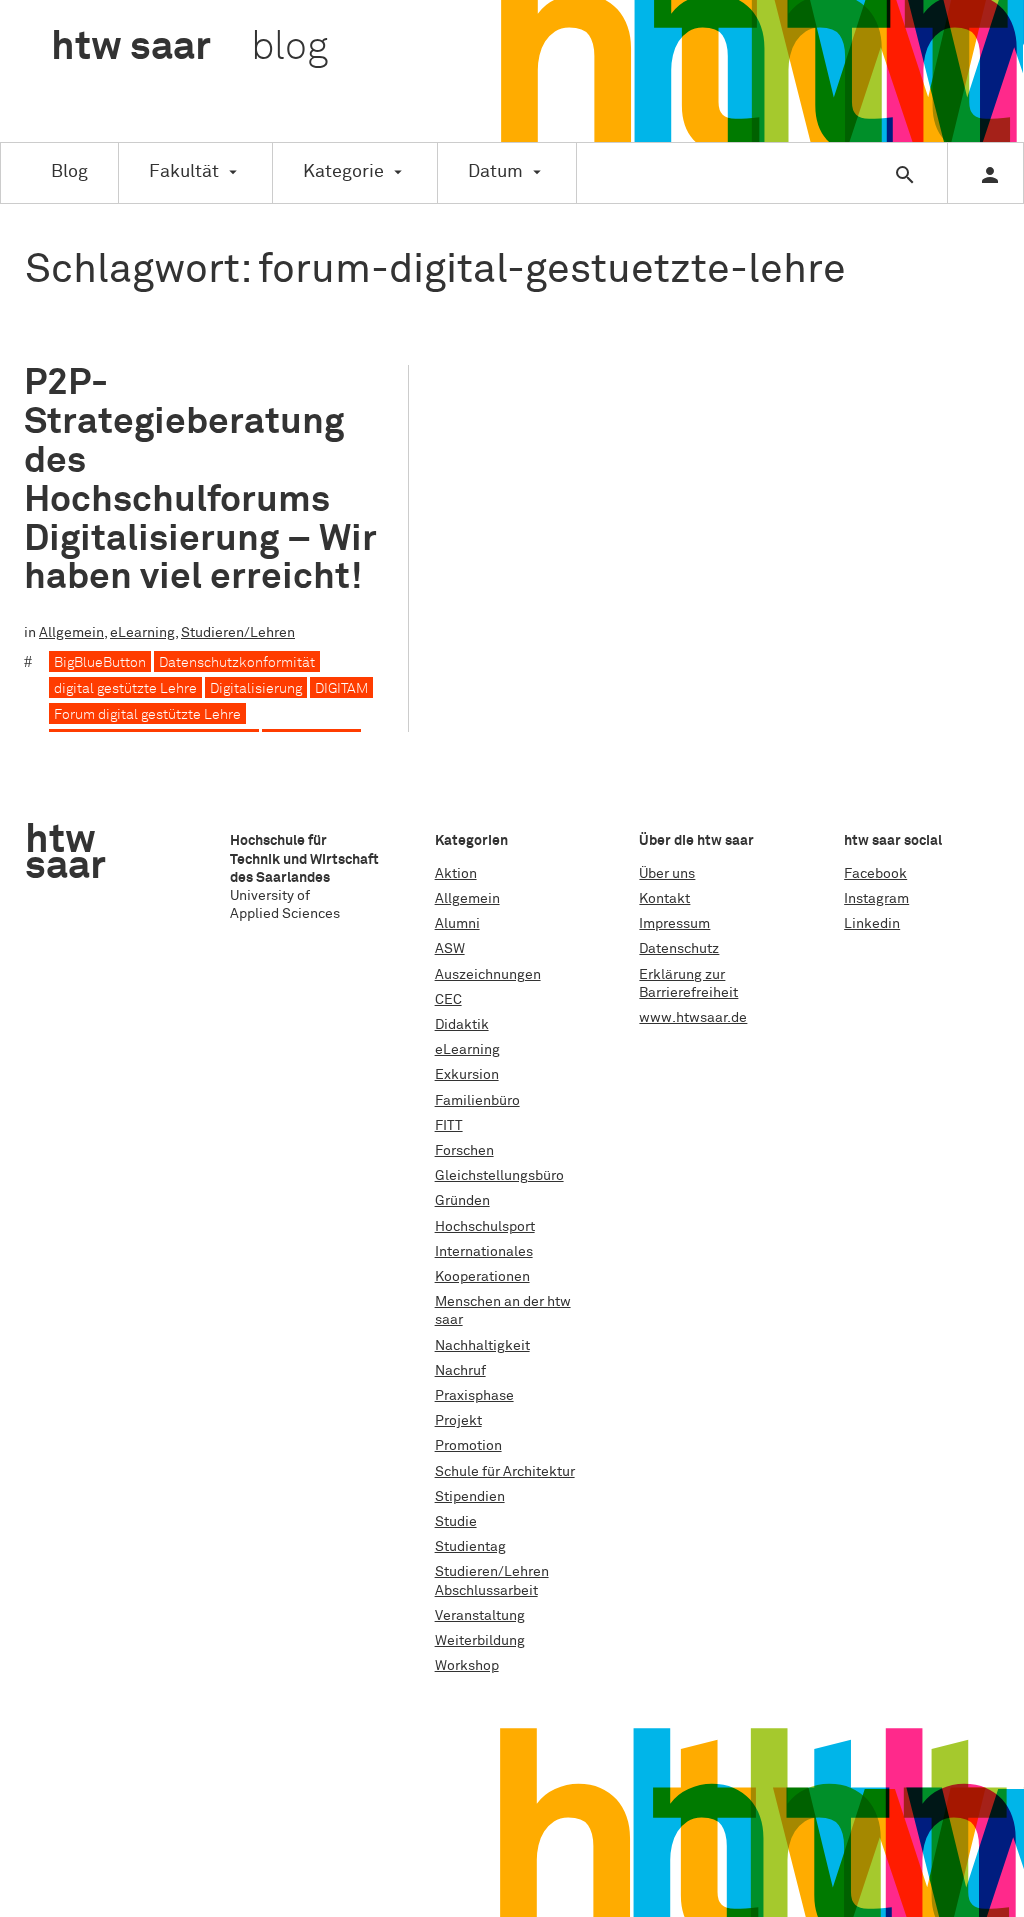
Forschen (464, 1151)
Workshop (467, 1666)
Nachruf (460, 1371)
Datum (495, 172)
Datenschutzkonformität (237, 663)
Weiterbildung (480, 1641)
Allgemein (71, 633)
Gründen (462, 1201)
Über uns (667, 874)
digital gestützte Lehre (125, 689)
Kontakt (664, 899)
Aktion (456, 874)
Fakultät (184, 172)
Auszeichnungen (488, 975)
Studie (456, 1522)
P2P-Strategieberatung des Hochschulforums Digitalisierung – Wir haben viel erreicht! (200, 480)
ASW (450, 949)
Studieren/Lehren (238, 633)
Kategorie (343, 172)
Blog (69, 172)
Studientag (470, 1547)
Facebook (875, 874)
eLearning (142, 633)
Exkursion (467, 1075)
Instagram (876, 899)
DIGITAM (341, 689)
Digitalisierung (256, 689)
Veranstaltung (480, 1616)
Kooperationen (482, 1277)
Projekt (458, 1421)
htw (189, 48)
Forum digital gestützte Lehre (147, 715)
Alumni (457, 924)
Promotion (468, 1446)
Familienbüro (477, 1101)
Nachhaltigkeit (482, 1346)
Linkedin (872, 924)
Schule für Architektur (505, 1472)
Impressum (674, 924)
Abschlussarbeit (486, 1591)
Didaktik (462, 1025)
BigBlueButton (100, 663)
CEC (448, 1000)
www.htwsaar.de (693, 1018)
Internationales (484, 1252)
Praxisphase (474, 1396)
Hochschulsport (485, 1227)
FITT (449, 1126)
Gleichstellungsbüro (499, 1176)
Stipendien (470, 1497)
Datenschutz (679, 949)
